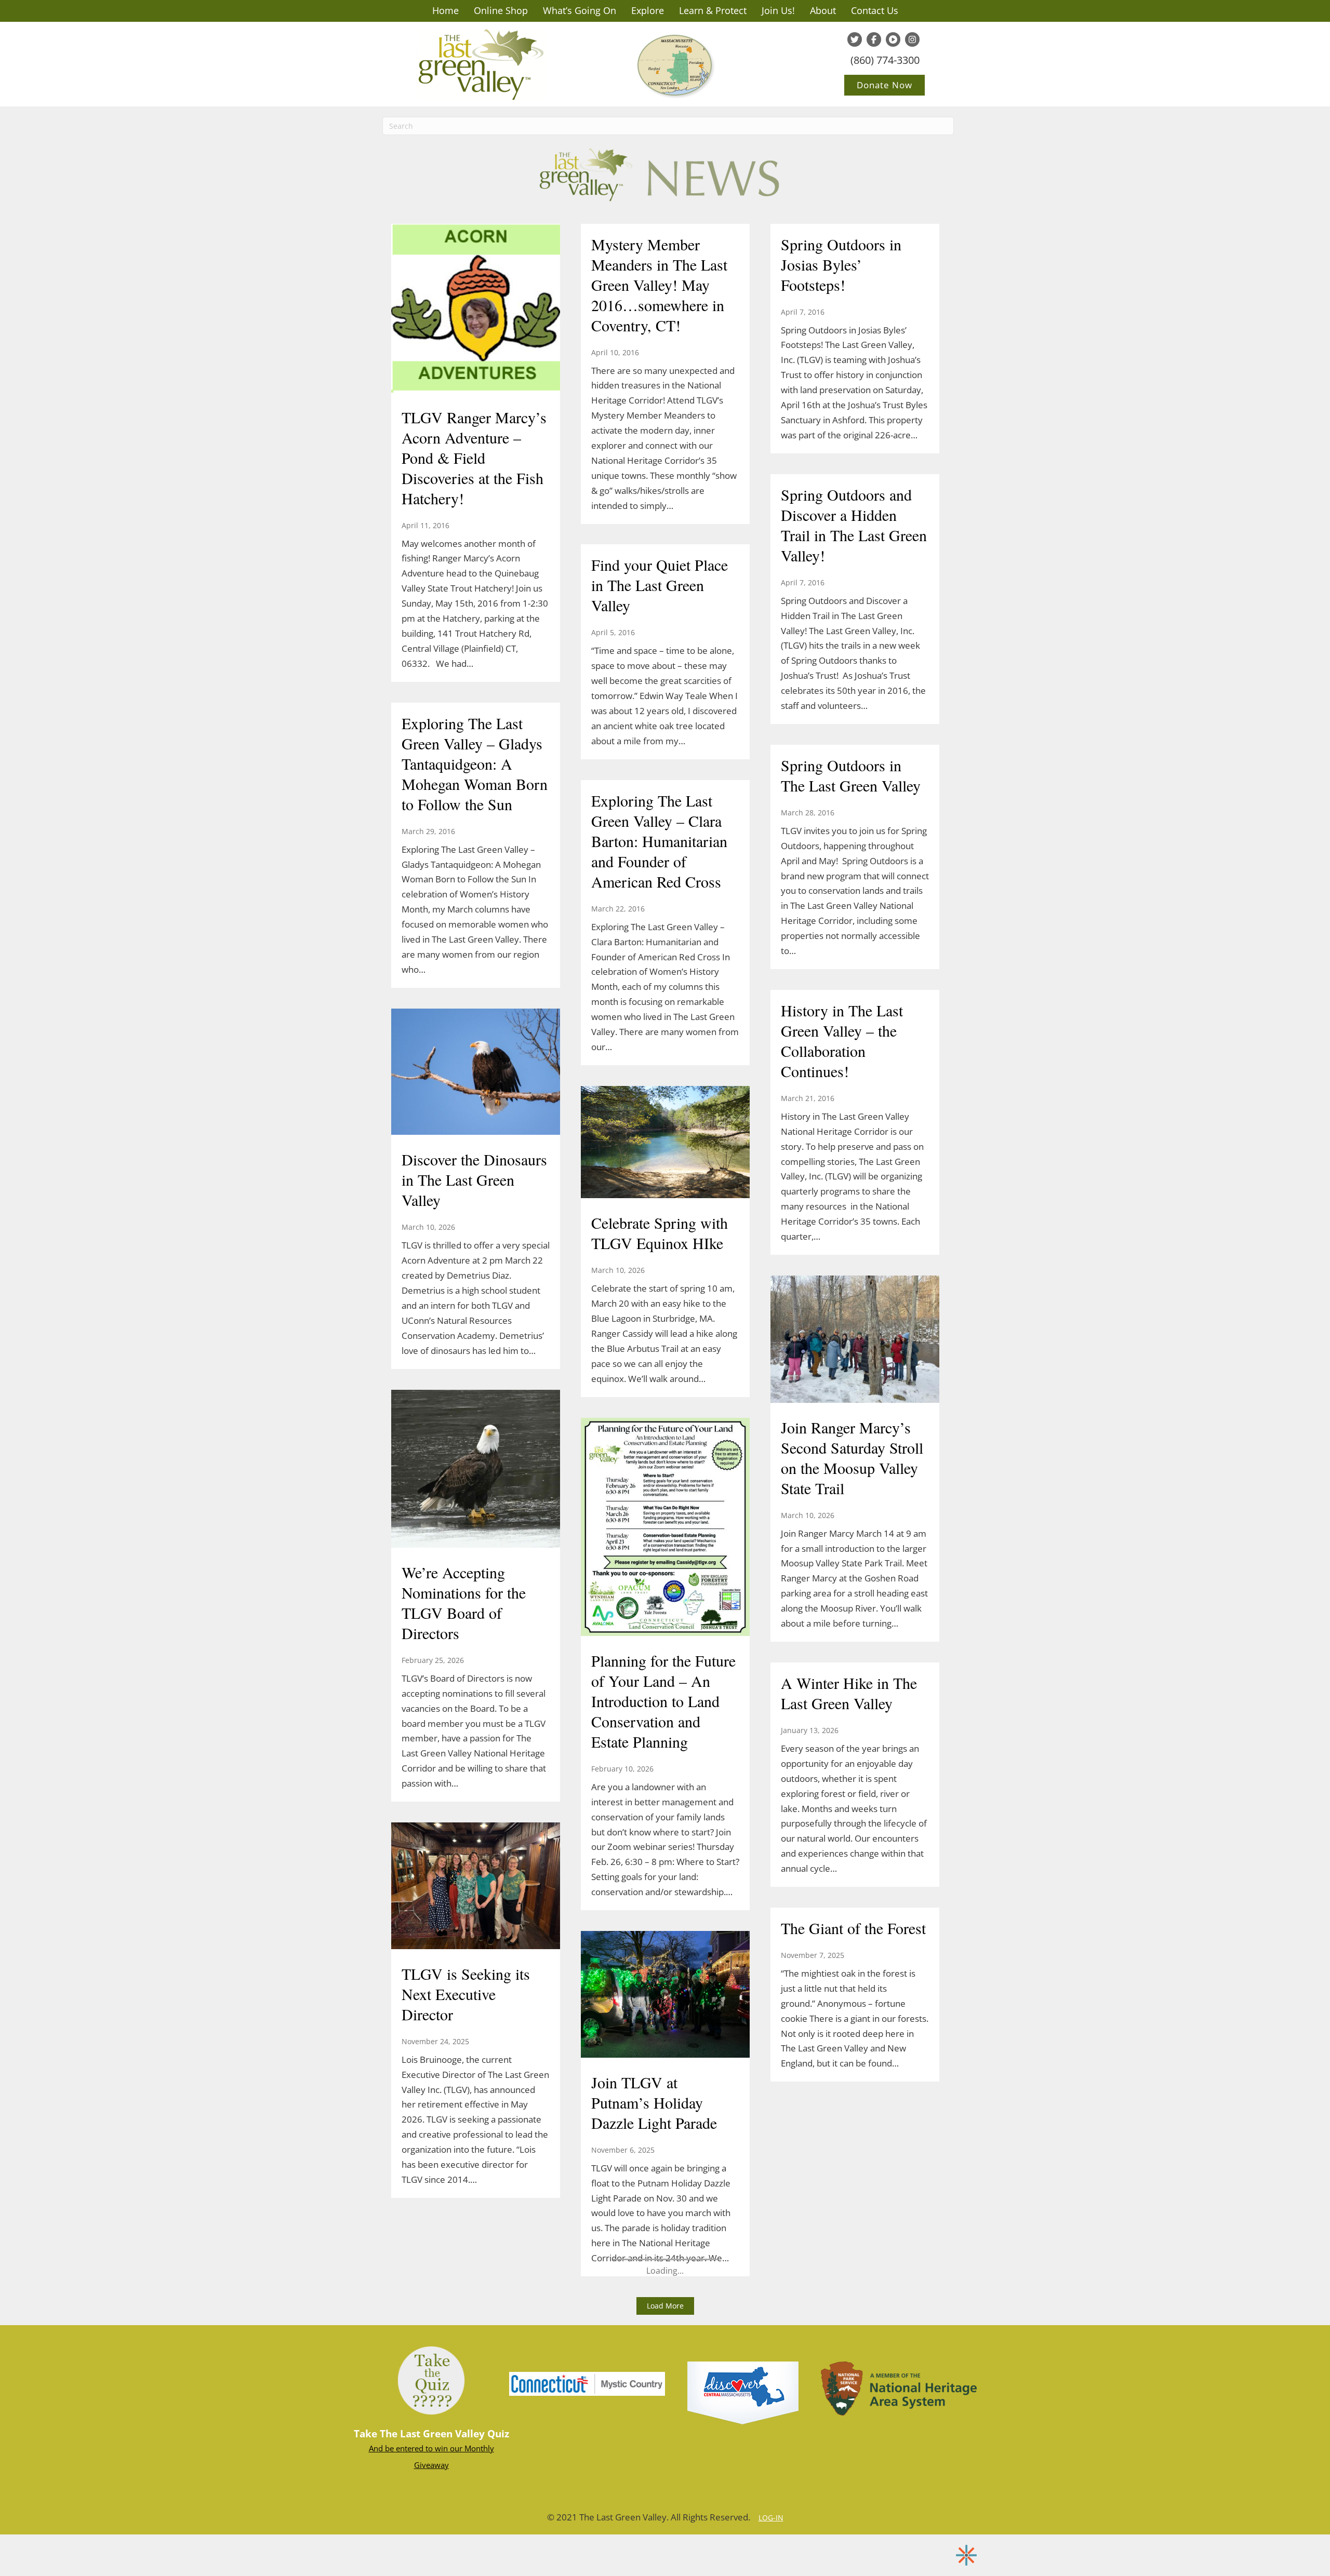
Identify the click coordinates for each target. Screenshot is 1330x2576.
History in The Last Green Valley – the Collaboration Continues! (842, 1041)
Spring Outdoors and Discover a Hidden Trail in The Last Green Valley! (854, 525)
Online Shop (501, 10)
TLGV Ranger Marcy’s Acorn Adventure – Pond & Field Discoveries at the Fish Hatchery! (474, 458)
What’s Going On (580, 10)
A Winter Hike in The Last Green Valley (849, 1693)
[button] (665, 2306)
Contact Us (875, 10)
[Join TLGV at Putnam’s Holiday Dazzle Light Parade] (665, 1995)
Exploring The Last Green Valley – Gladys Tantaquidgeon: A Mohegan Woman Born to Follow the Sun (475, 763)
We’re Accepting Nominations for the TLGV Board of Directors (464, 1602)
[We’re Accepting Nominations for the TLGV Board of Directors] (476, 1470)
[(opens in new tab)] (587, 2383)
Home (445, 10)
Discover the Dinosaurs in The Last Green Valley (474, 1179)
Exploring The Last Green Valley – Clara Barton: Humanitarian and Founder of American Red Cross (659, 841)
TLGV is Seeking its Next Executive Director (466, 1994)
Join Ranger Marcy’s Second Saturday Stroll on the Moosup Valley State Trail (852, 1458)
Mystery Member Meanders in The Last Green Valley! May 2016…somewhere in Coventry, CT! (659, 285)
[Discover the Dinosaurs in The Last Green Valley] (476, 1073)
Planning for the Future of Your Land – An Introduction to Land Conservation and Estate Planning (663, 1701)
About (823, 10)
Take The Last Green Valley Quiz (431, 2434)
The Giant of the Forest (853, 1928)
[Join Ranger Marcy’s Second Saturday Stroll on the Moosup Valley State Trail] (855, 1340)
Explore (648, 10)
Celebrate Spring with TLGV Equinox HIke (660, 1233)
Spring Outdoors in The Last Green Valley (851, 775)
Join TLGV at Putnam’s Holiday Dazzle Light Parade (654, 2102)
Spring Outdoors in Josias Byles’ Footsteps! (841, 264)
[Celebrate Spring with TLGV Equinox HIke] (665, 1143)
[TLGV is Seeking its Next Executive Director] (476, 1887)
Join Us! (778, 10)
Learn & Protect (713, 10)
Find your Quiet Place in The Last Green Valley (660, 585)
